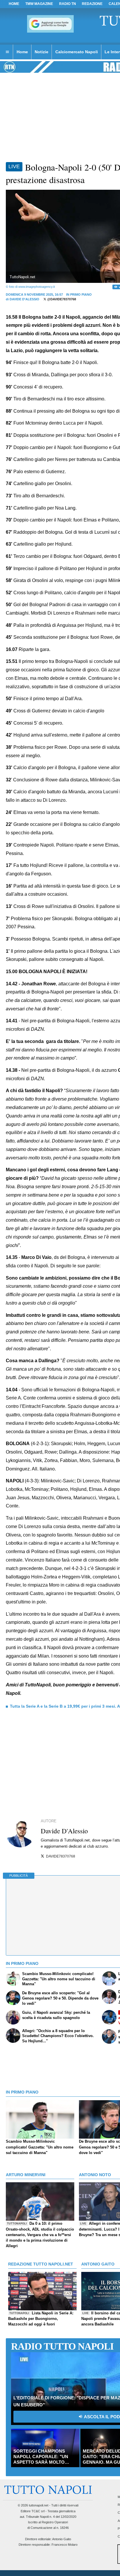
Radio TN (68, 4)
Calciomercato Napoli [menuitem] (77, 52)
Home (14, 4)
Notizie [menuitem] (42, 52)
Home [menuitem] (22, 52)
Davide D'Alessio (24, 299)
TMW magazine (39, 4)
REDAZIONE (92, 4)
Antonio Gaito (62, 2539)
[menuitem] (7, 52)
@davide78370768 (61, 299)
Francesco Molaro (65, 2545)
